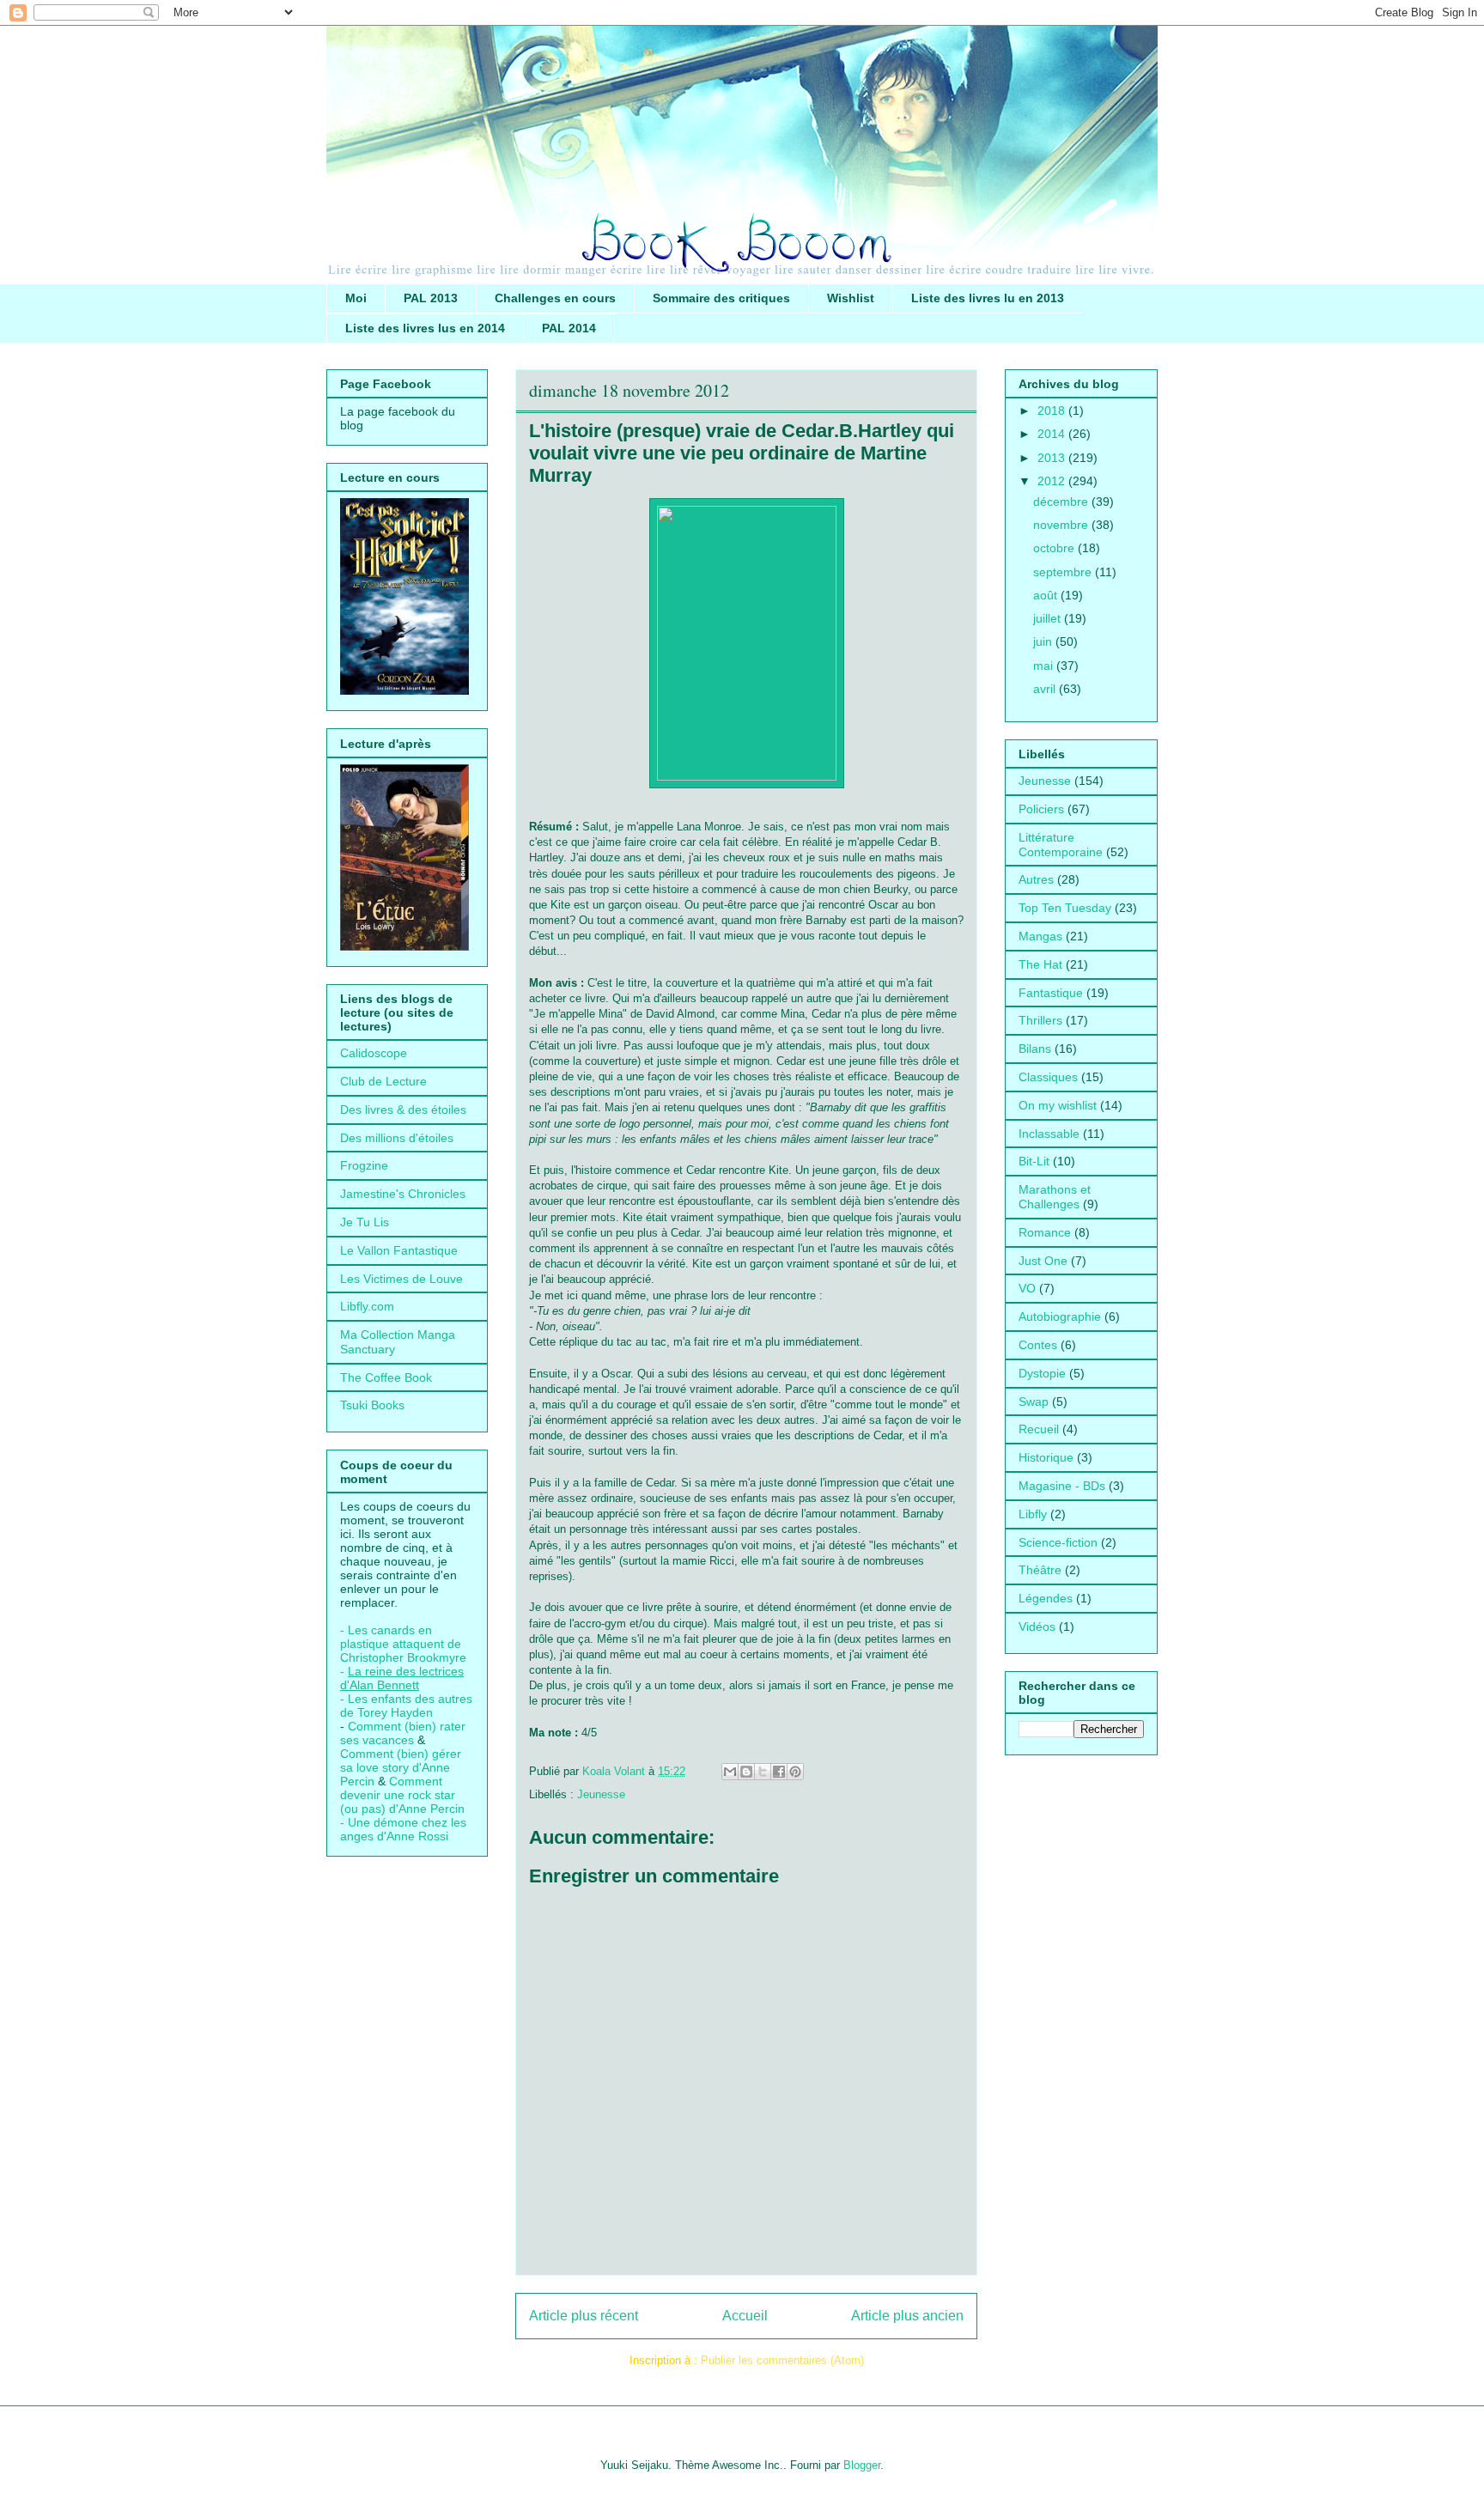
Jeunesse (601, 1794)
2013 (1053, 458)
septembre (1064, 572)
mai (1045, 666)
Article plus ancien (907, 2316)
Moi (356, 298)
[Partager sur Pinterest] (795, 1772)
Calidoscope (374, 1053)
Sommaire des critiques (721, 298)
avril (1046, 689)
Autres (1036, 879)
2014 (1053, 434)
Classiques (1048, 1077)
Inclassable (1049, 1134)
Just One (1043, 1261)
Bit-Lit (1034, 1161)
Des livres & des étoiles (403, 1110)
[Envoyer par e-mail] (730, 1772)
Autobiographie (1060, 1316)
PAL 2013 (431, 298)
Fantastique (1051, 993)
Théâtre (1040, 1570)
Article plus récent (584, 2316)
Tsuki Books (372, 1405)
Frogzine (364, 1165)
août (1047, 595)
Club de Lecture (383, 1081)
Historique (1046, 1457)
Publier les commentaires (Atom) (782, 2360)
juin (1044, 641)
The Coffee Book (386, 1377)
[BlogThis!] (746, 1772)
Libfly (1033, 1514)
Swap (1034, 1402)
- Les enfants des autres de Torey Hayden (406, 1706)
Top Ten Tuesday (1065, 908)
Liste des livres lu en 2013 (988, 298)
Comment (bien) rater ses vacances (403, 1733)
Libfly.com (367, 1306)
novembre (1062, 525)
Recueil (1039, 1429)
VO (1027, 1288)
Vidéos (1037, 1626)
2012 (1053, 481)
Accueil (745, 2316)
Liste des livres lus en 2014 (425, 328)
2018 (1053, 410)
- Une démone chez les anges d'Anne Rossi (403, 1829)
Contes (1038, 1345)
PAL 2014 (569, 328)
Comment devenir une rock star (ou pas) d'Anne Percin (402, 1795)
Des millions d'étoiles (397, 1138)
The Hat (1040, 964)
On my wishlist (1058, 1105)
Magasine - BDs (1062, 1486)
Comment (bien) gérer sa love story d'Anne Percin (401, 1767)
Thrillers (1040, 1020)
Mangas (1040, 936)
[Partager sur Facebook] (779, 1772)
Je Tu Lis (365, 1222)
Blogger (862, 2465)
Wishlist (851, 298)
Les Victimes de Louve (401, 1279)
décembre (1062, 502)
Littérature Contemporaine (1061, 845)
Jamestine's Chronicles (403, 1194)
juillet (1049, 618)
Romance (1045, 1232)
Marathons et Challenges (1055, 1197)
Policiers (1041, 809)
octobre (1055, 548)
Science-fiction (1058, 1542)
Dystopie (1042, 1373)
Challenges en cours (555, 298)
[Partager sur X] (763, 1772)
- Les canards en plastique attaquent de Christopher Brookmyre (403, 1644)
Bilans (1035, 1049)
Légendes (1046, 1598)
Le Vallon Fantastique (399, 1250)
